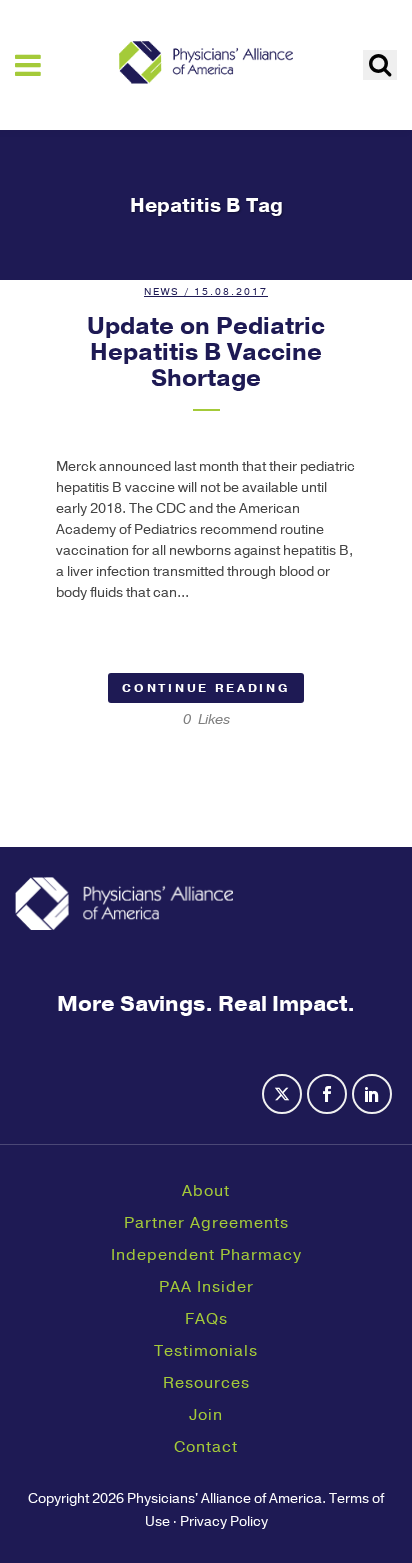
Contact (206, 1447)
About (206, 1191)
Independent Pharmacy (206, 1255)
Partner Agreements (206, 1223)
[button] (380, 65)
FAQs (206, 1319)
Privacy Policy (224, 1521)
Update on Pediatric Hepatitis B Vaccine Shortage (206, 352)
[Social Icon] (284, 1106)
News (162, 292)
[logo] (205, 62)
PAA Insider (206, 1287)
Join (206, 1415)
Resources (206, 1383)
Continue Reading (205, 688)
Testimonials (206, 1351)
